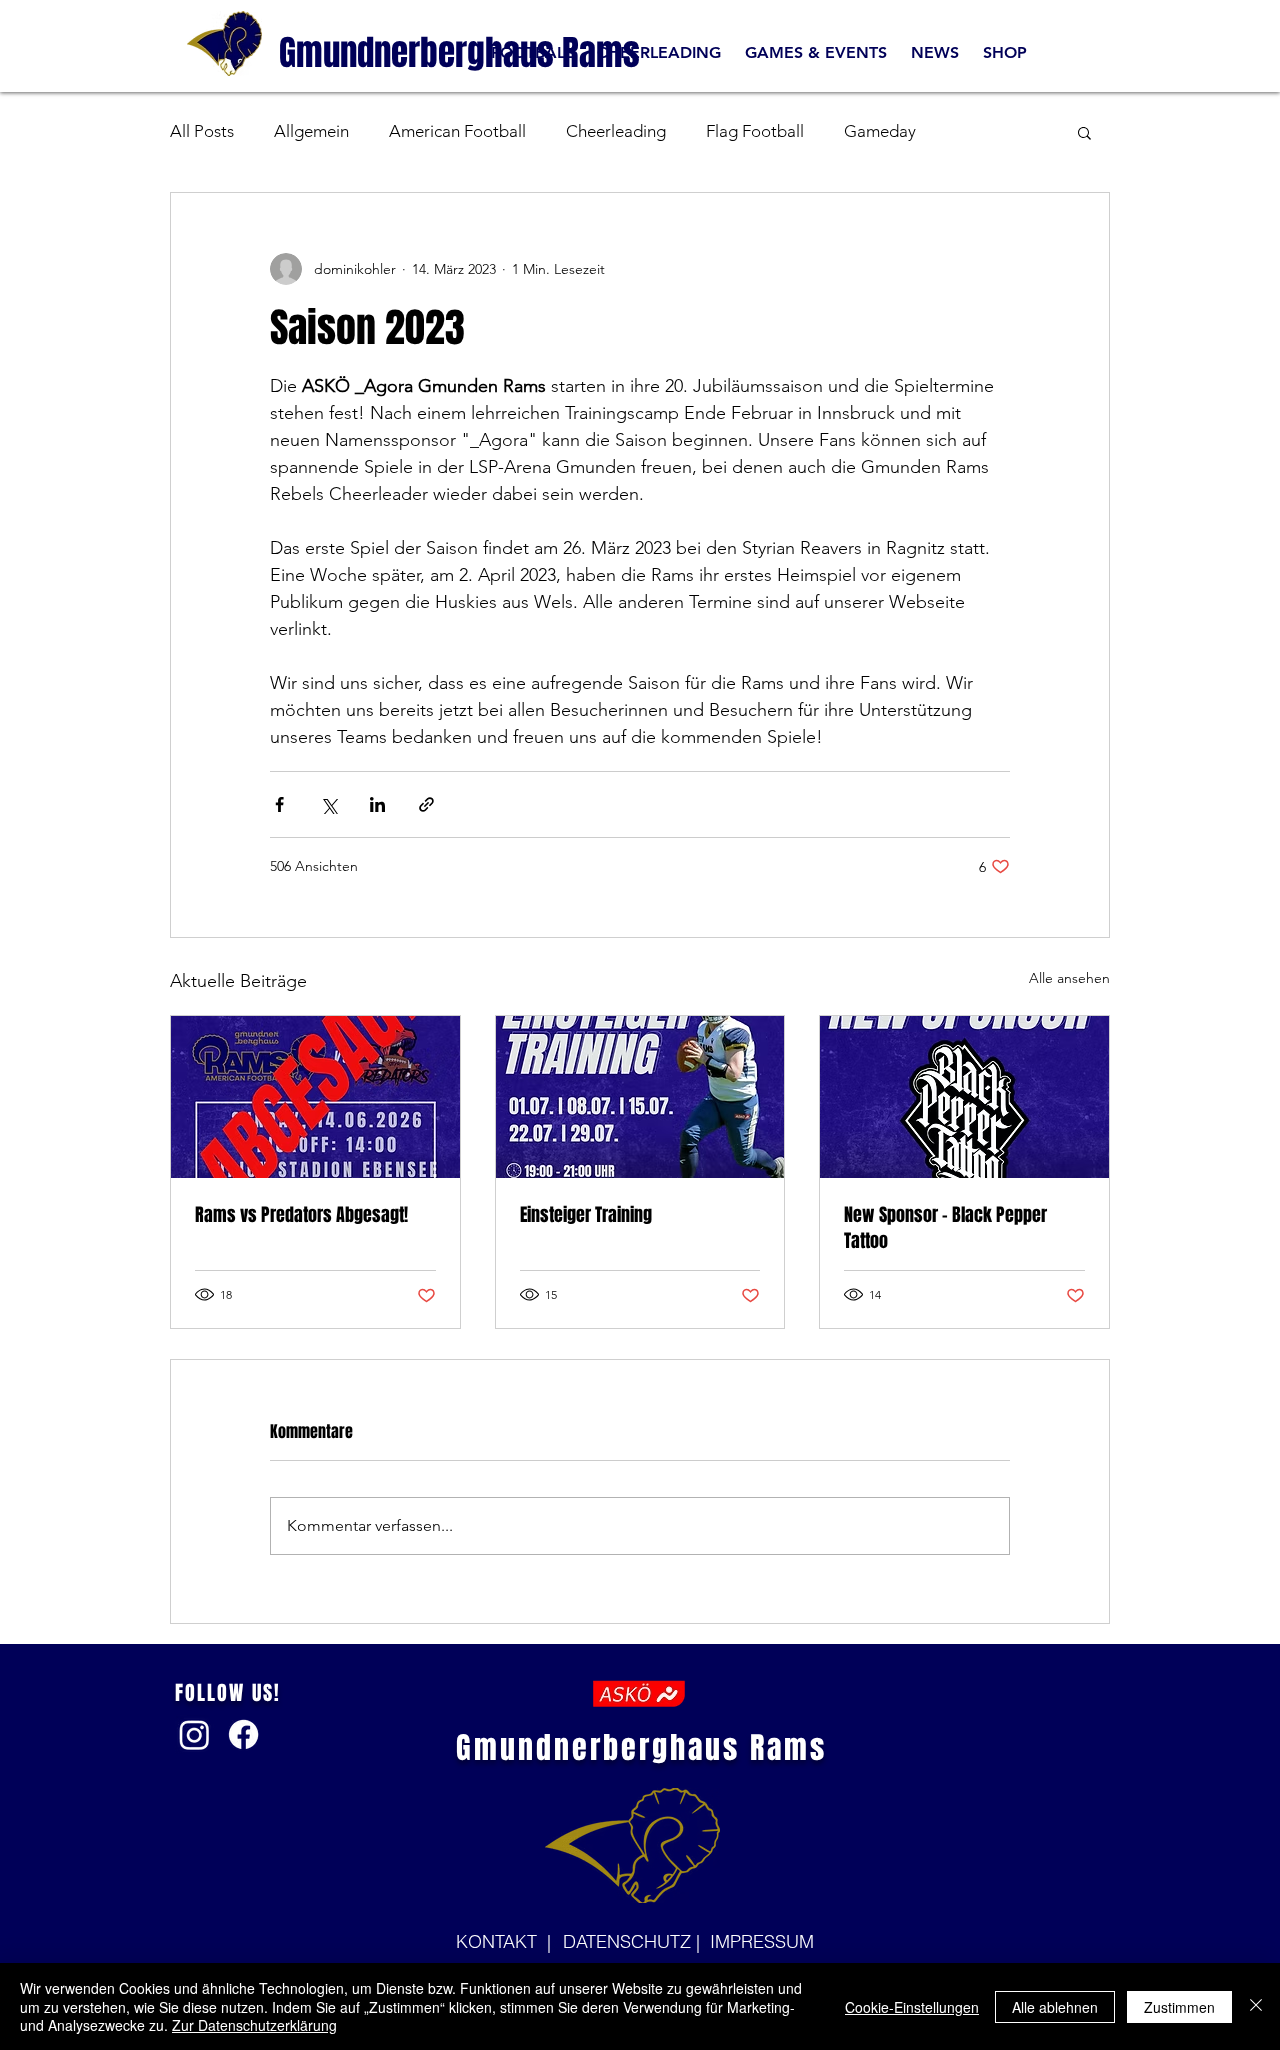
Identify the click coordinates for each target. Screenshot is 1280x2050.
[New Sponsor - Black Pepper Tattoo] (964, 1097)
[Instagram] (194, 1734)
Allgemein (311, 131)
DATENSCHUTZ (629, 1941)
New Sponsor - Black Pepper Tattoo (945, 1228)
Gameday (880, 131)
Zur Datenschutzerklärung (254, 2025)
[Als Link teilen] (426, 804)
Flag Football (755, 131)
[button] (1084, 132)
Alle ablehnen (1055, 2007)
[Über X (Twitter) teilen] (328, 804)
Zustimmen (1179, 2007)
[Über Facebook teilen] (279, 804)
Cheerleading (616, 131)
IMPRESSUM (762, 1941)
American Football (457, 131)
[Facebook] (243, 1734)
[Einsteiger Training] (640, 1097)
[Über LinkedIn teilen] (377, 804)
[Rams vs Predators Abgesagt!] (315, 1097)
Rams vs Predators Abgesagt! (301, 1215)
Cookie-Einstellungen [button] (912, 2007)
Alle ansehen (1069, 978)
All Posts (202, 131)
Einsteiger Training (586, 1215)
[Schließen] (1256, 2006)
